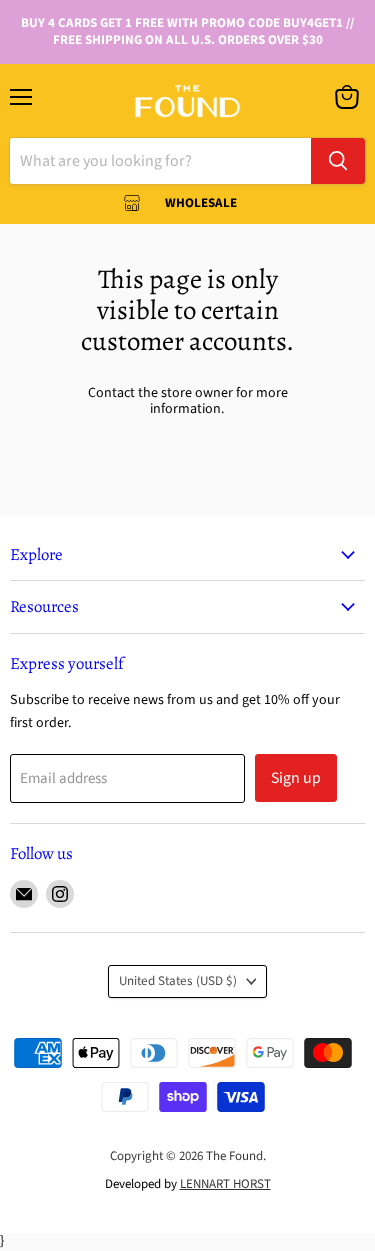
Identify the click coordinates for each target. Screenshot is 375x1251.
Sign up (296, 778)
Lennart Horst (225, 1184)
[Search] (338, 161)
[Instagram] (60, 894)
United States (178, 981)
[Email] (24, 894)
